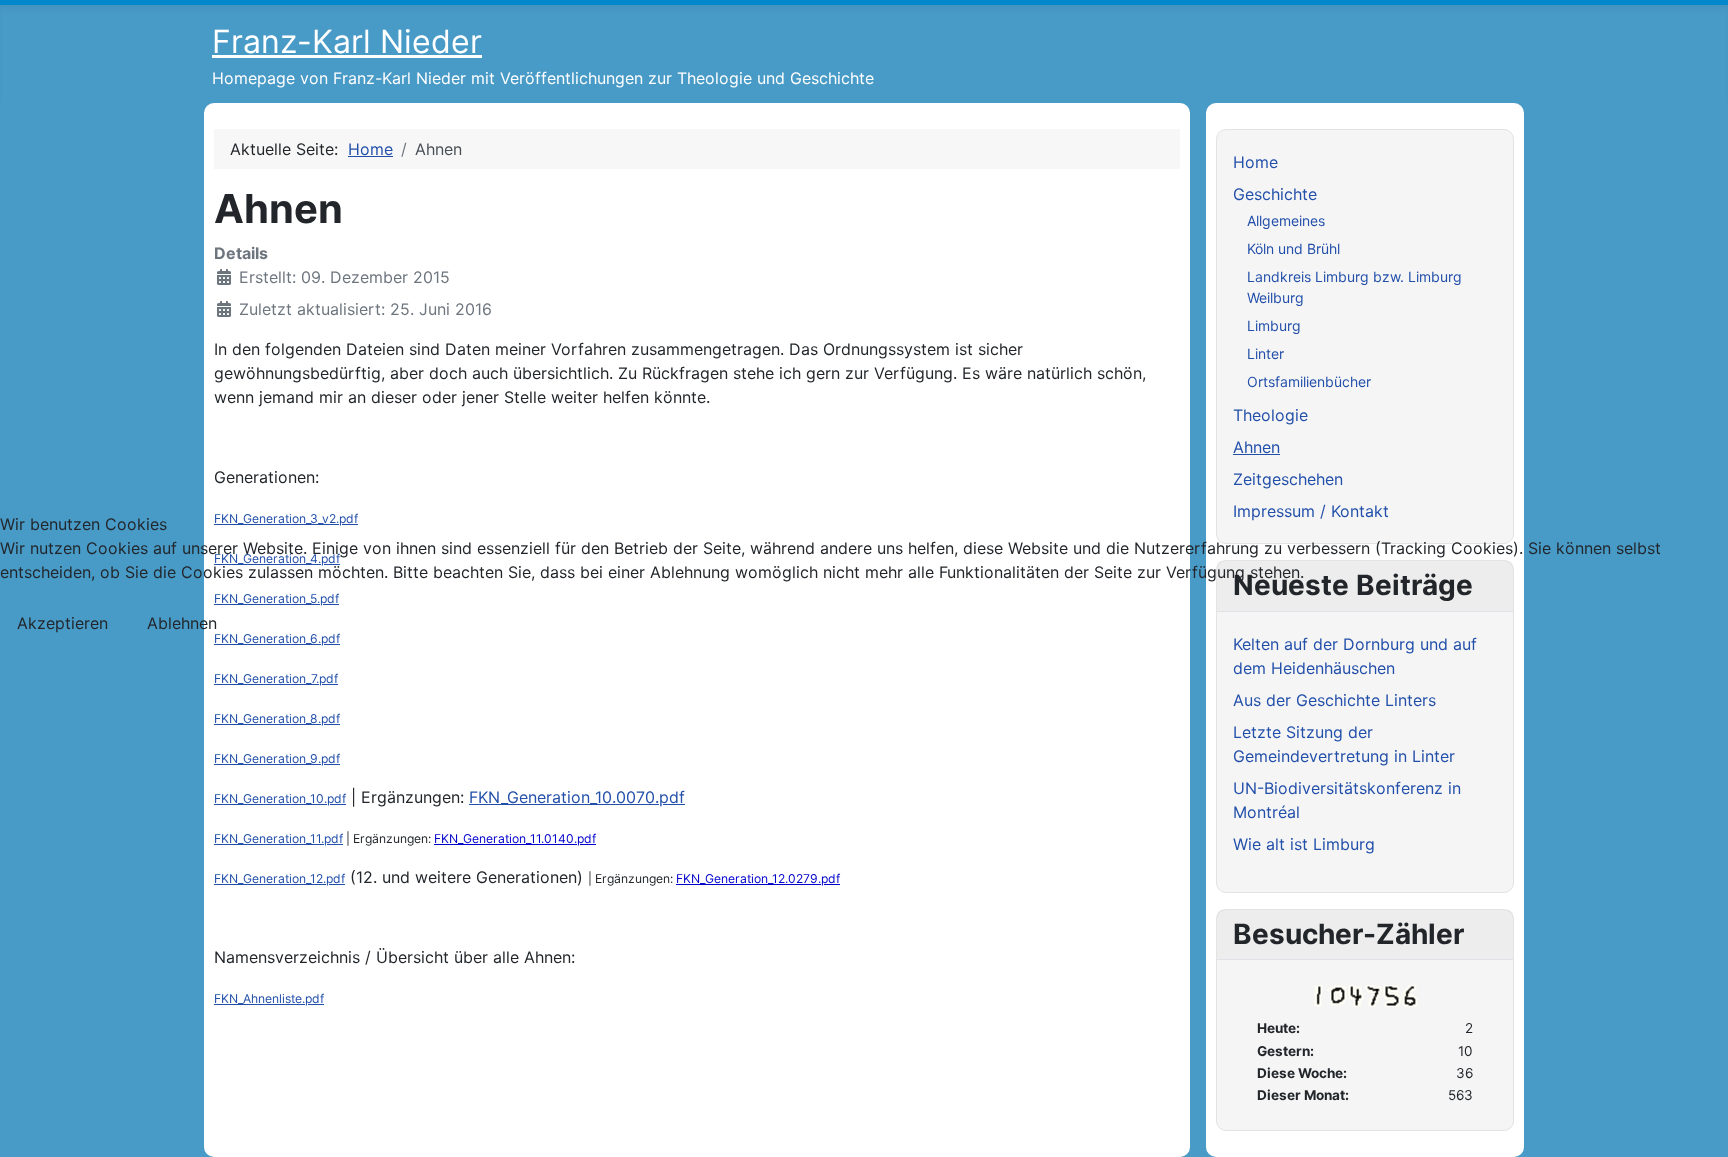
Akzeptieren (62, 623)
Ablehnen (182, 623)
